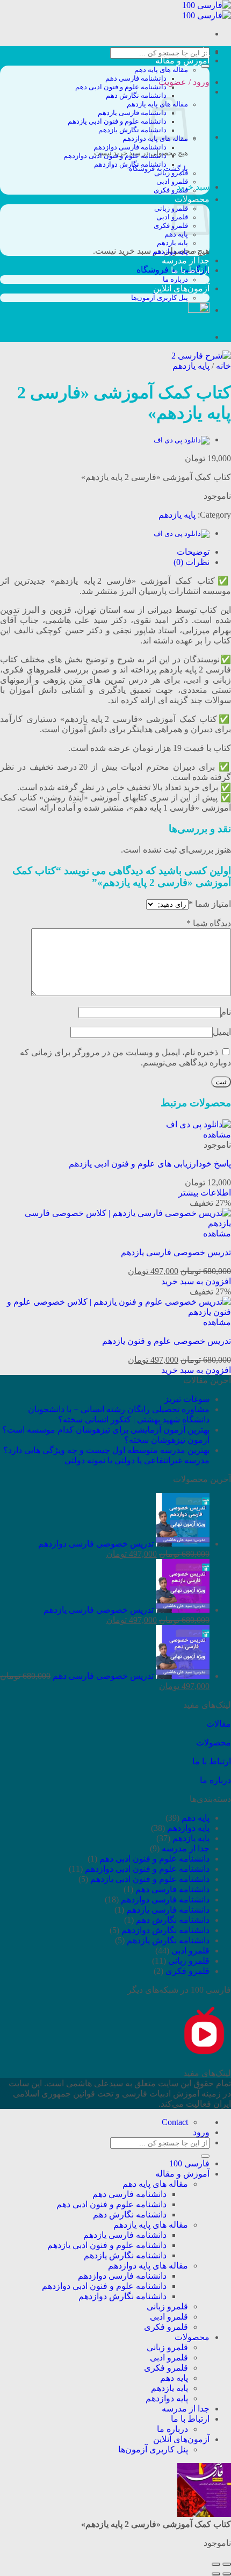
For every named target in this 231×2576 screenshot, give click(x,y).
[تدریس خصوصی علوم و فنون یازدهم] (115, 1312)
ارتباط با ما (190, 270)
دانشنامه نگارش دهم (136, 96)
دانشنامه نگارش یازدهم (132, 130)
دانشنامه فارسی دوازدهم (130, 147)
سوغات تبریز (187, 1399)
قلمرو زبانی (171, 173)
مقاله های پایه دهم (161, 70)
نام (226, 1012)
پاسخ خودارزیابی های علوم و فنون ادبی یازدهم (150, 1164)
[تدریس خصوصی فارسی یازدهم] (115, 1223)
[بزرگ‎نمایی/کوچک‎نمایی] (216, 2564)
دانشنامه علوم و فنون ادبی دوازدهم (115, 156)
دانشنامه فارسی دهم (136, 78)
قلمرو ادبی (172, 182)
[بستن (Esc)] (227, 2564)
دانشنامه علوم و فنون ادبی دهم (121, 87)
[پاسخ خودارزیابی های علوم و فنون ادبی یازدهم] (182, 440)
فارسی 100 (189, 51)
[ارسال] (205, 66)
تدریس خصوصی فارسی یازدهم (176, 1252)
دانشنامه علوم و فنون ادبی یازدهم (117, 121)
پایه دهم (196, 1818)
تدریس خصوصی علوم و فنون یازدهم (167, 1341)
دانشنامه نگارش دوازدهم (130, 164)
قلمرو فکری (171, 190)
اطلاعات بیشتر (205, 1193)
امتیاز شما (210, 904)
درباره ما (175, 280)
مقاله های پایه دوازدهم (148, 2266)
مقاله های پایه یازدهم (151, 2225)
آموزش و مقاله (182, 60)
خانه (223, 366)
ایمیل (222, 1032)
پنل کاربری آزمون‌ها (160, 298)
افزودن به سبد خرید (196, 1281)
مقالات (219, 1724)
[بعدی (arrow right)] (216, 2574)
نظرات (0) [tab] (192, 562)
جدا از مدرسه (186, 260)
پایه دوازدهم (170, 252)
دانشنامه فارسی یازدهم (132, 113)
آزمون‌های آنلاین (181, 288)
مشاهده (217, 1135)
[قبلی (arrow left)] (227, 2574)
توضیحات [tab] (193, 552)
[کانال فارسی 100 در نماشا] (204, 2054)
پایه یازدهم (172, 243)
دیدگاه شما (209, 923)
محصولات (214, 1743)
